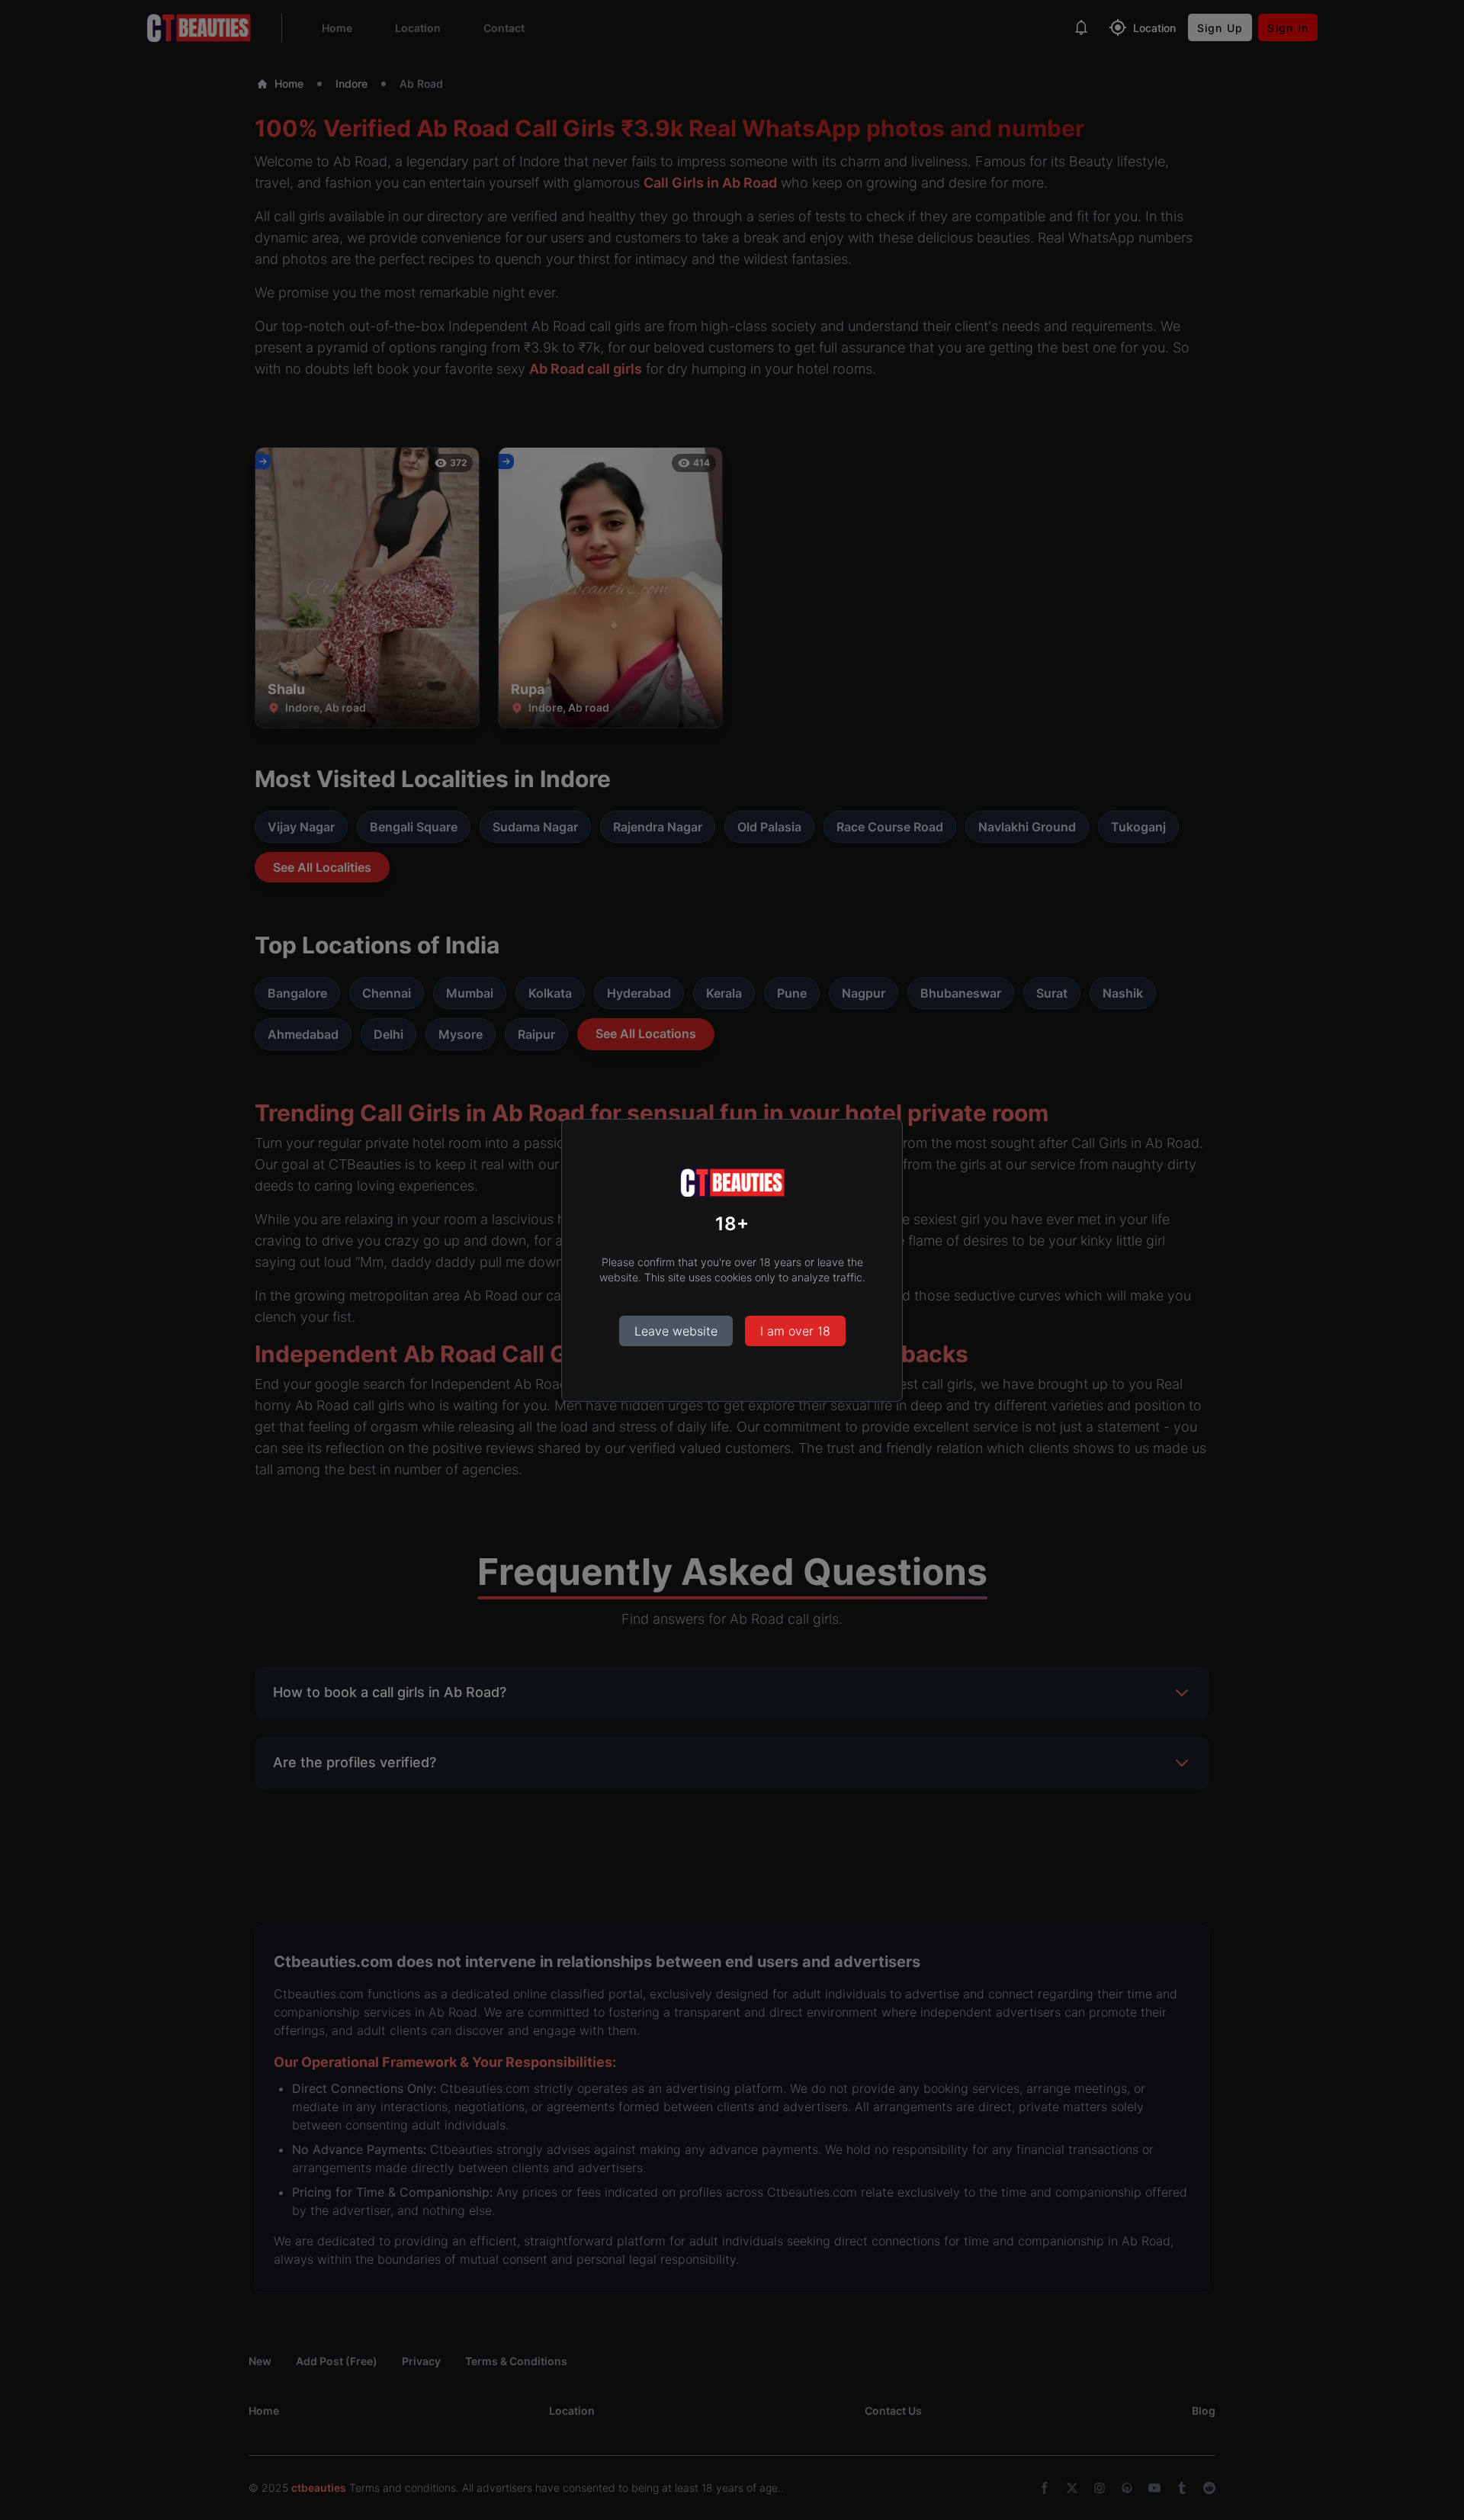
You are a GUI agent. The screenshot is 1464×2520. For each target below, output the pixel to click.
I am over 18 (795, 1331)
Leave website (676, 1331)
